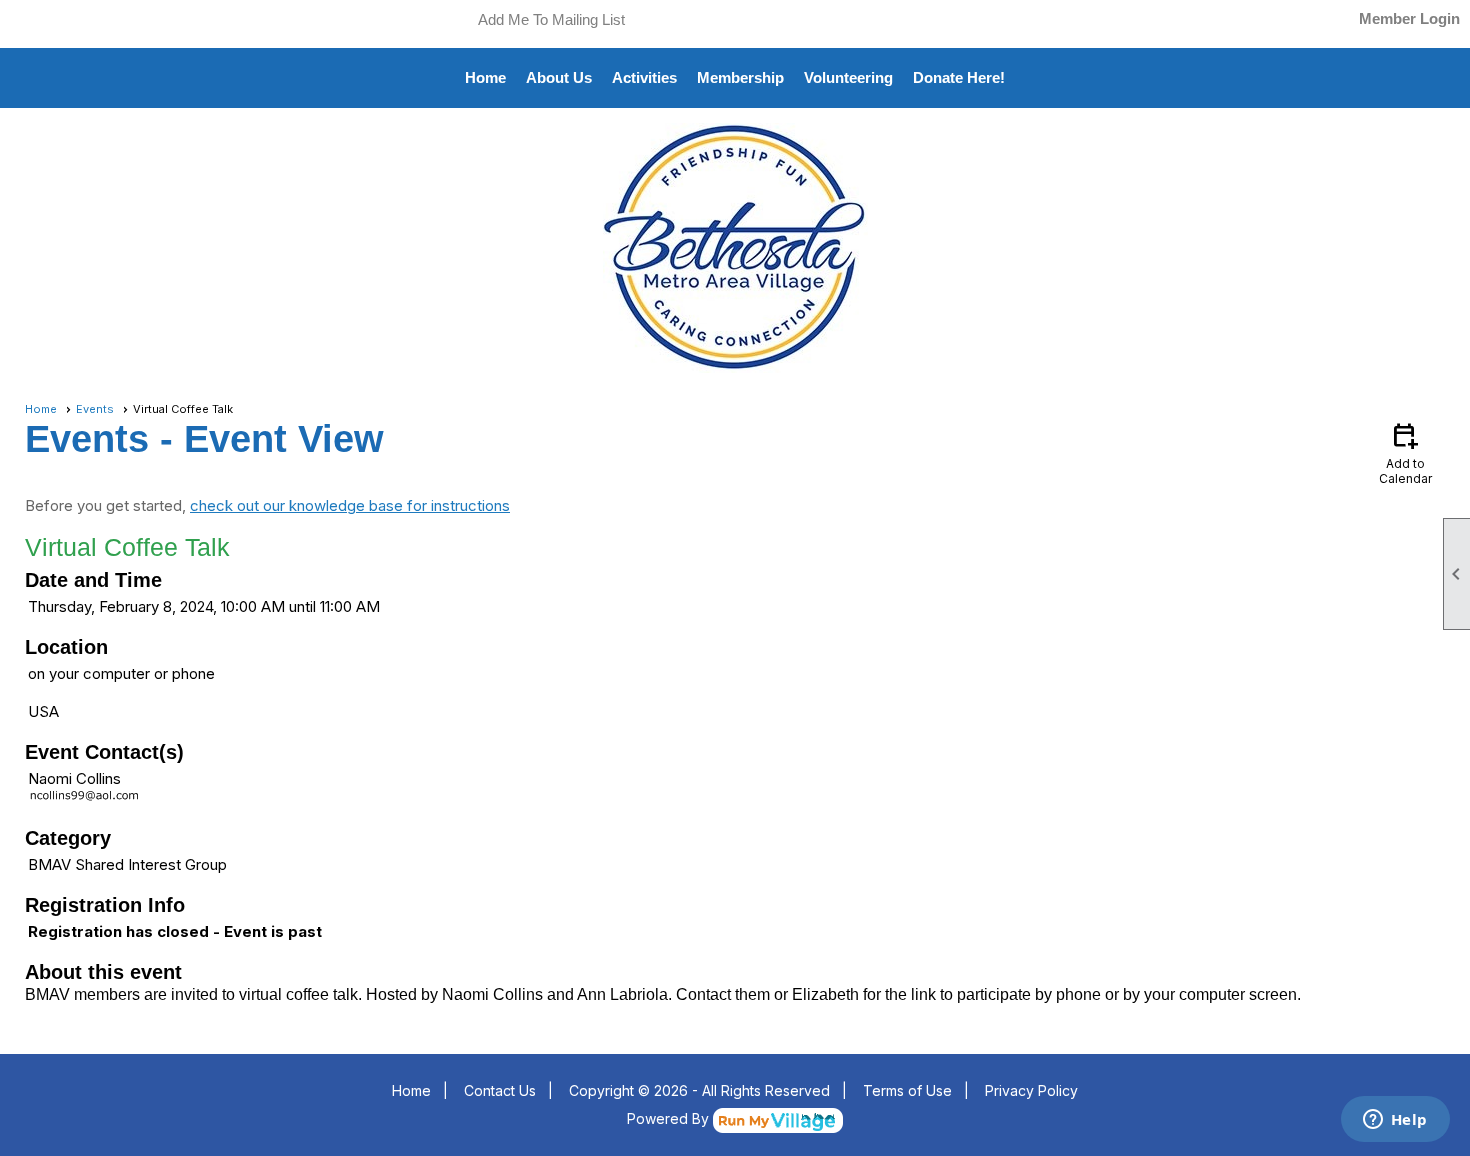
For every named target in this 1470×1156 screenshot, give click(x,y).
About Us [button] (559, 77)
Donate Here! (959, 77)
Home (485, 77)
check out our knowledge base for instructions (350, 505)
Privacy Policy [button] (1031, 1090)
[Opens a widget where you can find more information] (1395, 1121)
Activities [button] (644, 77)
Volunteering (848, 77)
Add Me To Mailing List (551, 19)
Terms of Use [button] (907, 1090)
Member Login (1409, 18)
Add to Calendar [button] (1405, 452)
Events (95, 409)
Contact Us (500, 1090)
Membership (740, 77)
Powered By (670, 1118)
